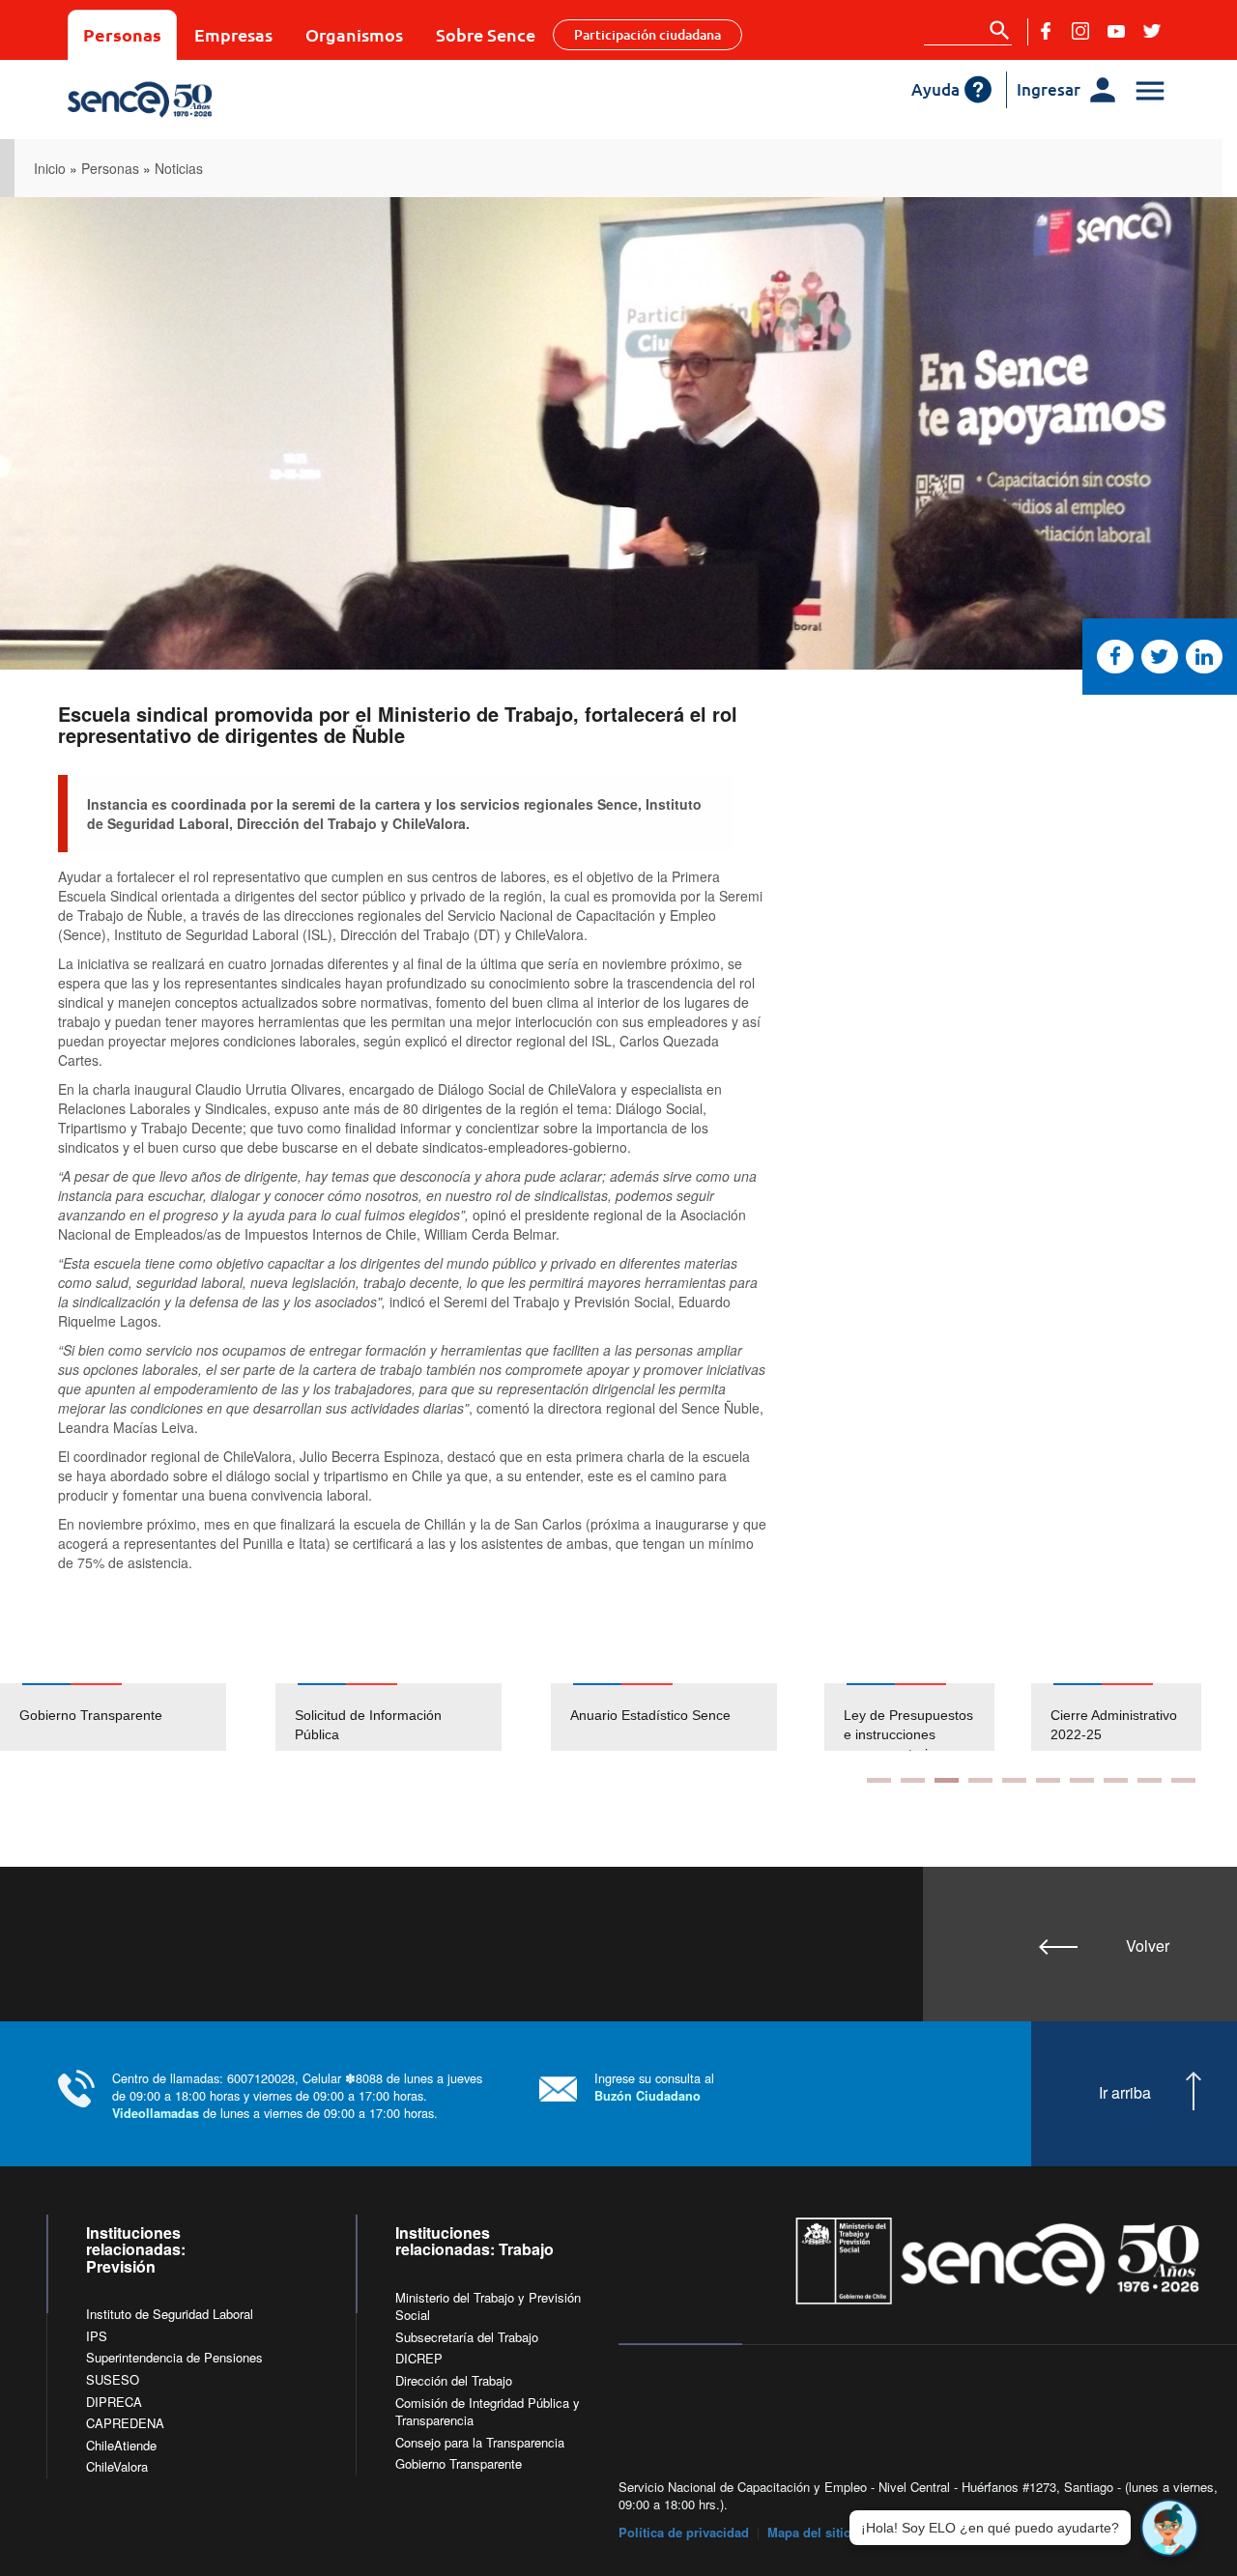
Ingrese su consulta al (654, 2087)
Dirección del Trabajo (454, 2380)
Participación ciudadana (647, 34)
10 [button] (1183, 1780)
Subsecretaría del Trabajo (467, 2337)
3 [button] (947, 1780)
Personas (122, 34)
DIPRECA (114, 2402)
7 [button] (1082, 1780)
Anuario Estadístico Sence (650, 1715)
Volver (1148, 1946)
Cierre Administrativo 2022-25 (949, 1725)
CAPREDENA (125, 2423)
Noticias (179, 168)
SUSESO (113, 2379)
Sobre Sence (486, 34)
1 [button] (879, 1780)
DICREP (419, 2358)
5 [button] (1014, 1780)
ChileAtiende (121, 2445)
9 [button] (1150, 1780)
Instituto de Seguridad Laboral (170, 2314)
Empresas (233, 34)
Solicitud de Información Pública (368, 1725)
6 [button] (1048, 1780)
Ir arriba (1125, 2093)
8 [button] (1116, 1780)
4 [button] (980, 1780)
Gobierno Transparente (91, 1715)
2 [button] (913, 1780)
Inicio (50, 168)
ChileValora (117, 2466)
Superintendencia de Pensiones (174, 2357)
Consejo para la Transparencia (480, 2442)
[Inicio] (205, 100)
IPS (97, 2336)
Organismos (354, 34)
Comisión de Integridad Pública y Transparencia (488, 2412)
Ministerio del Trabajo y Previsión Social (488, 2306)
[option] (138, 1717)
